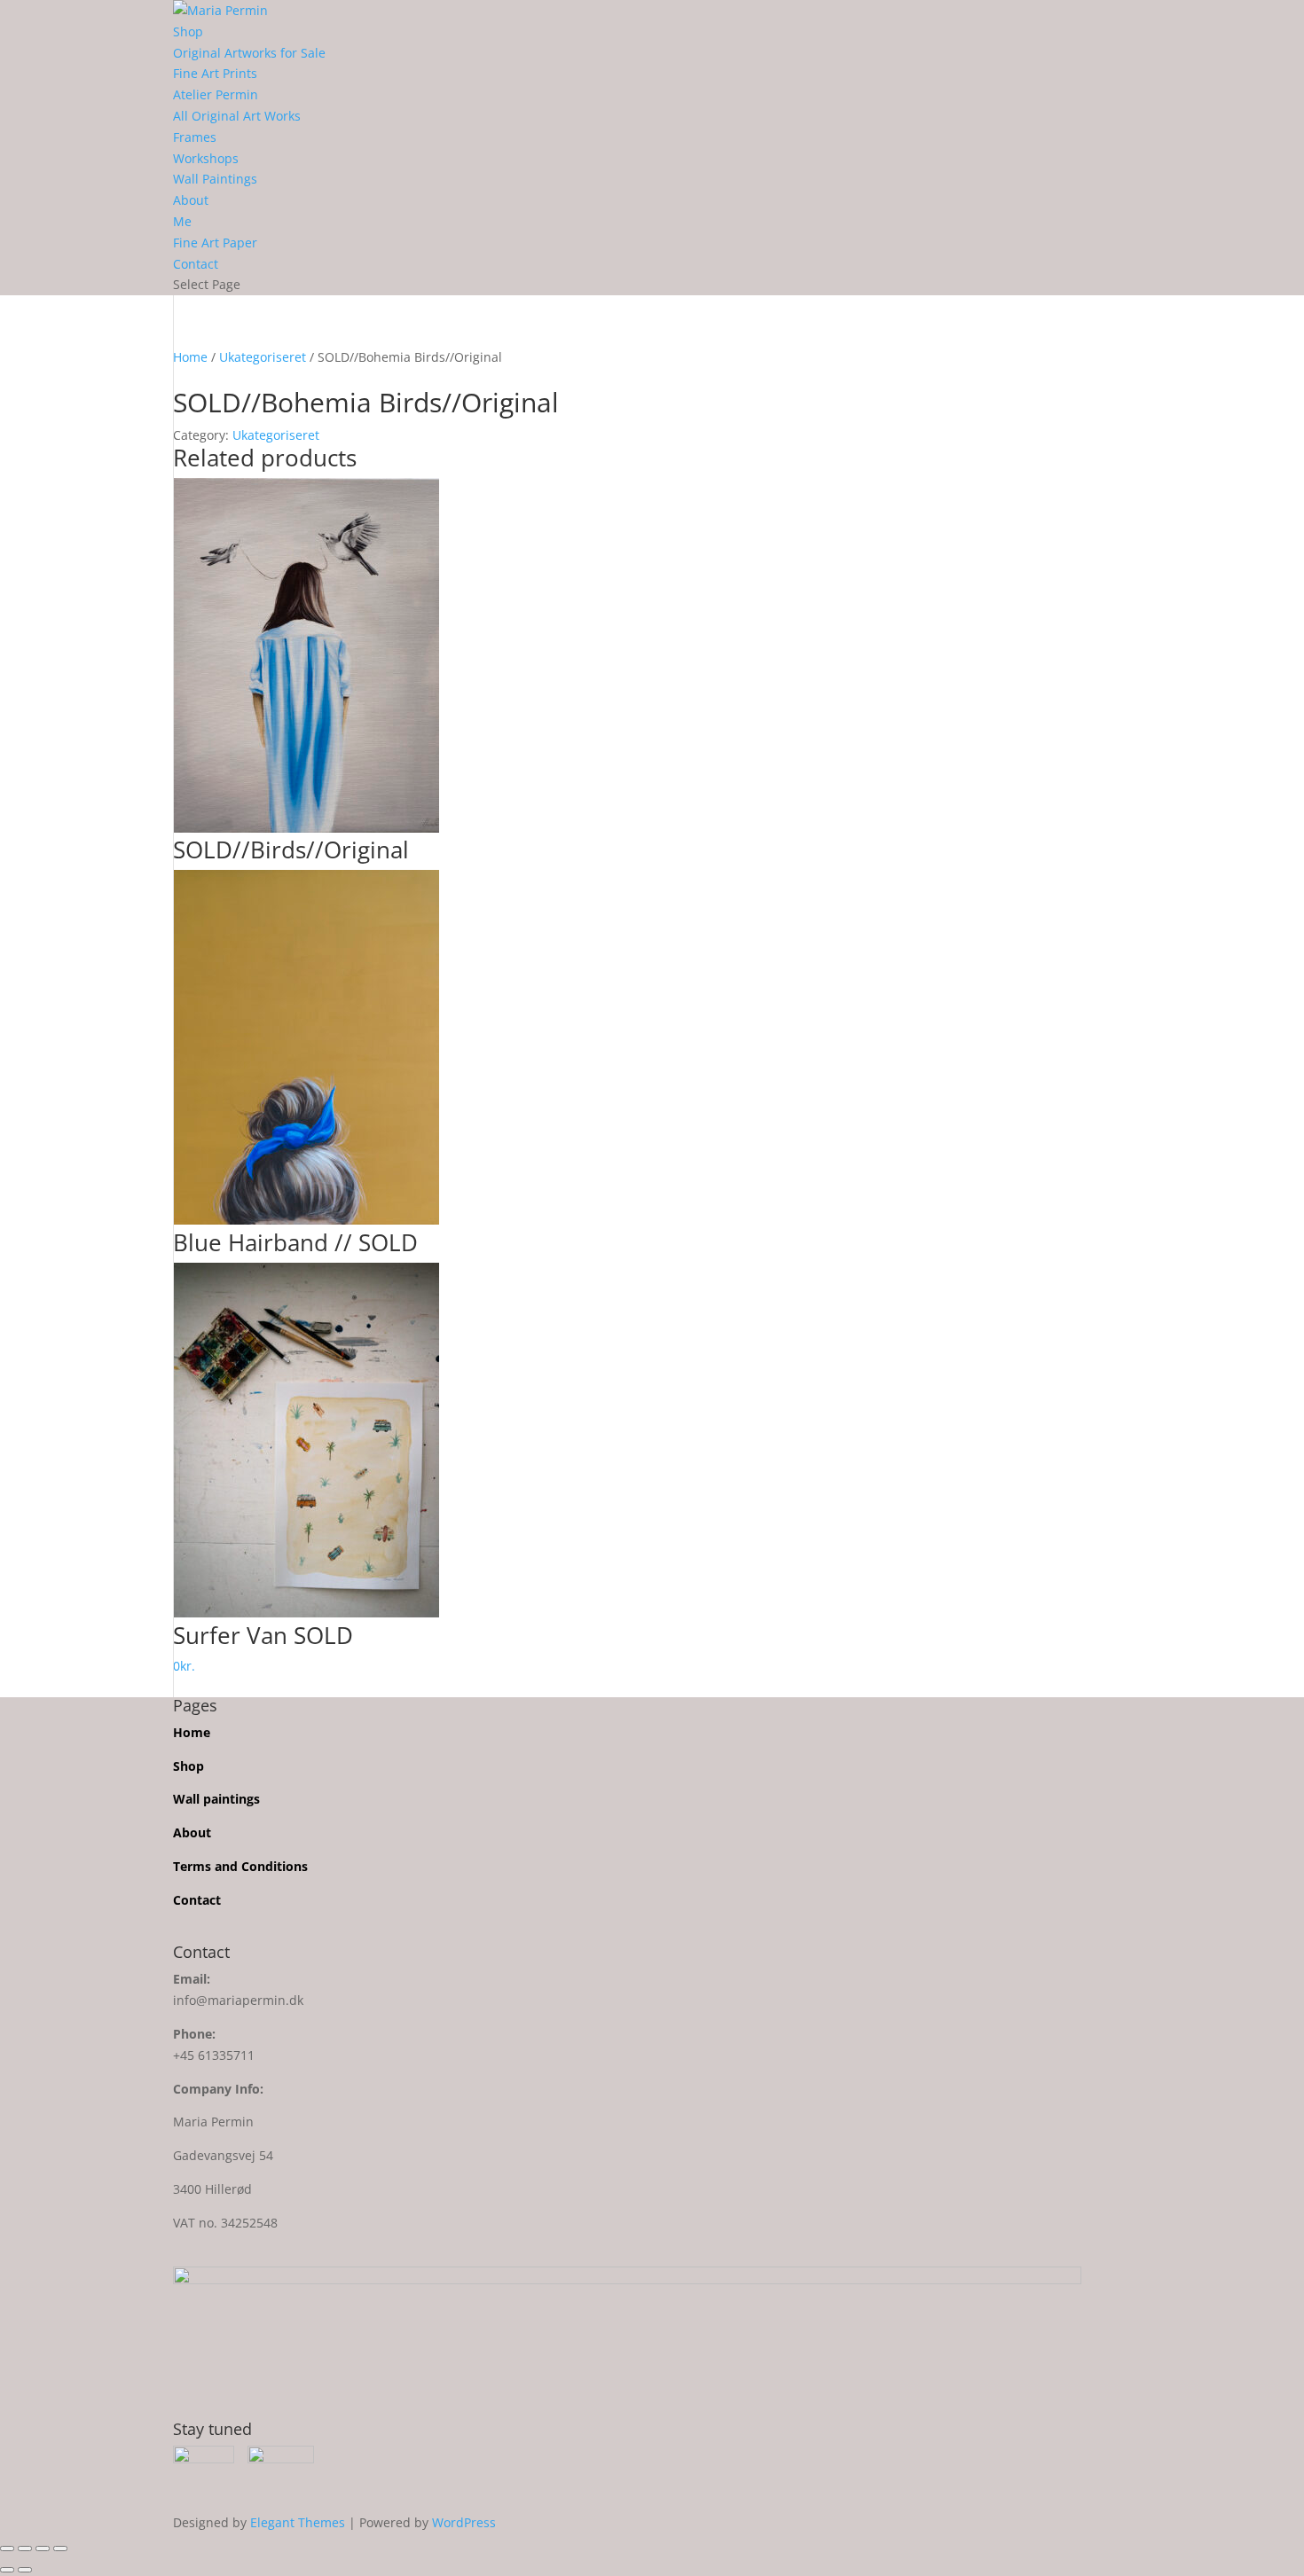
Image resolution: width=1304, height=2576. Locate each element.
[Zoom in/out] (7, 2549)
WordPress (464, 2522)
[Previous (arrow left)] (7, 2570)
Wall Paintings (215, 179)
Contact (196, 264)
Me (182, 221)
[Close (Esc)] (60, 2549)
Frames (195, 137)
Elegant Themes (298, 2522)
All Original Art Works (237, 116)
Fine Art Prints (215, 73)
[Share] (43, 2549)
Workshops (206, 158)
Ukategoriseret (263, 357)
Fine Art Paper (215, 243)
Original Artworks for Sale (249, 53)
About (191, 200)
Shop (188, 31)
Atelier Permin (216, 94)
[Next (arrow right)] (25, 2570)
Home (190, 357)
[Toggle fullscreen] (25, 2549)
